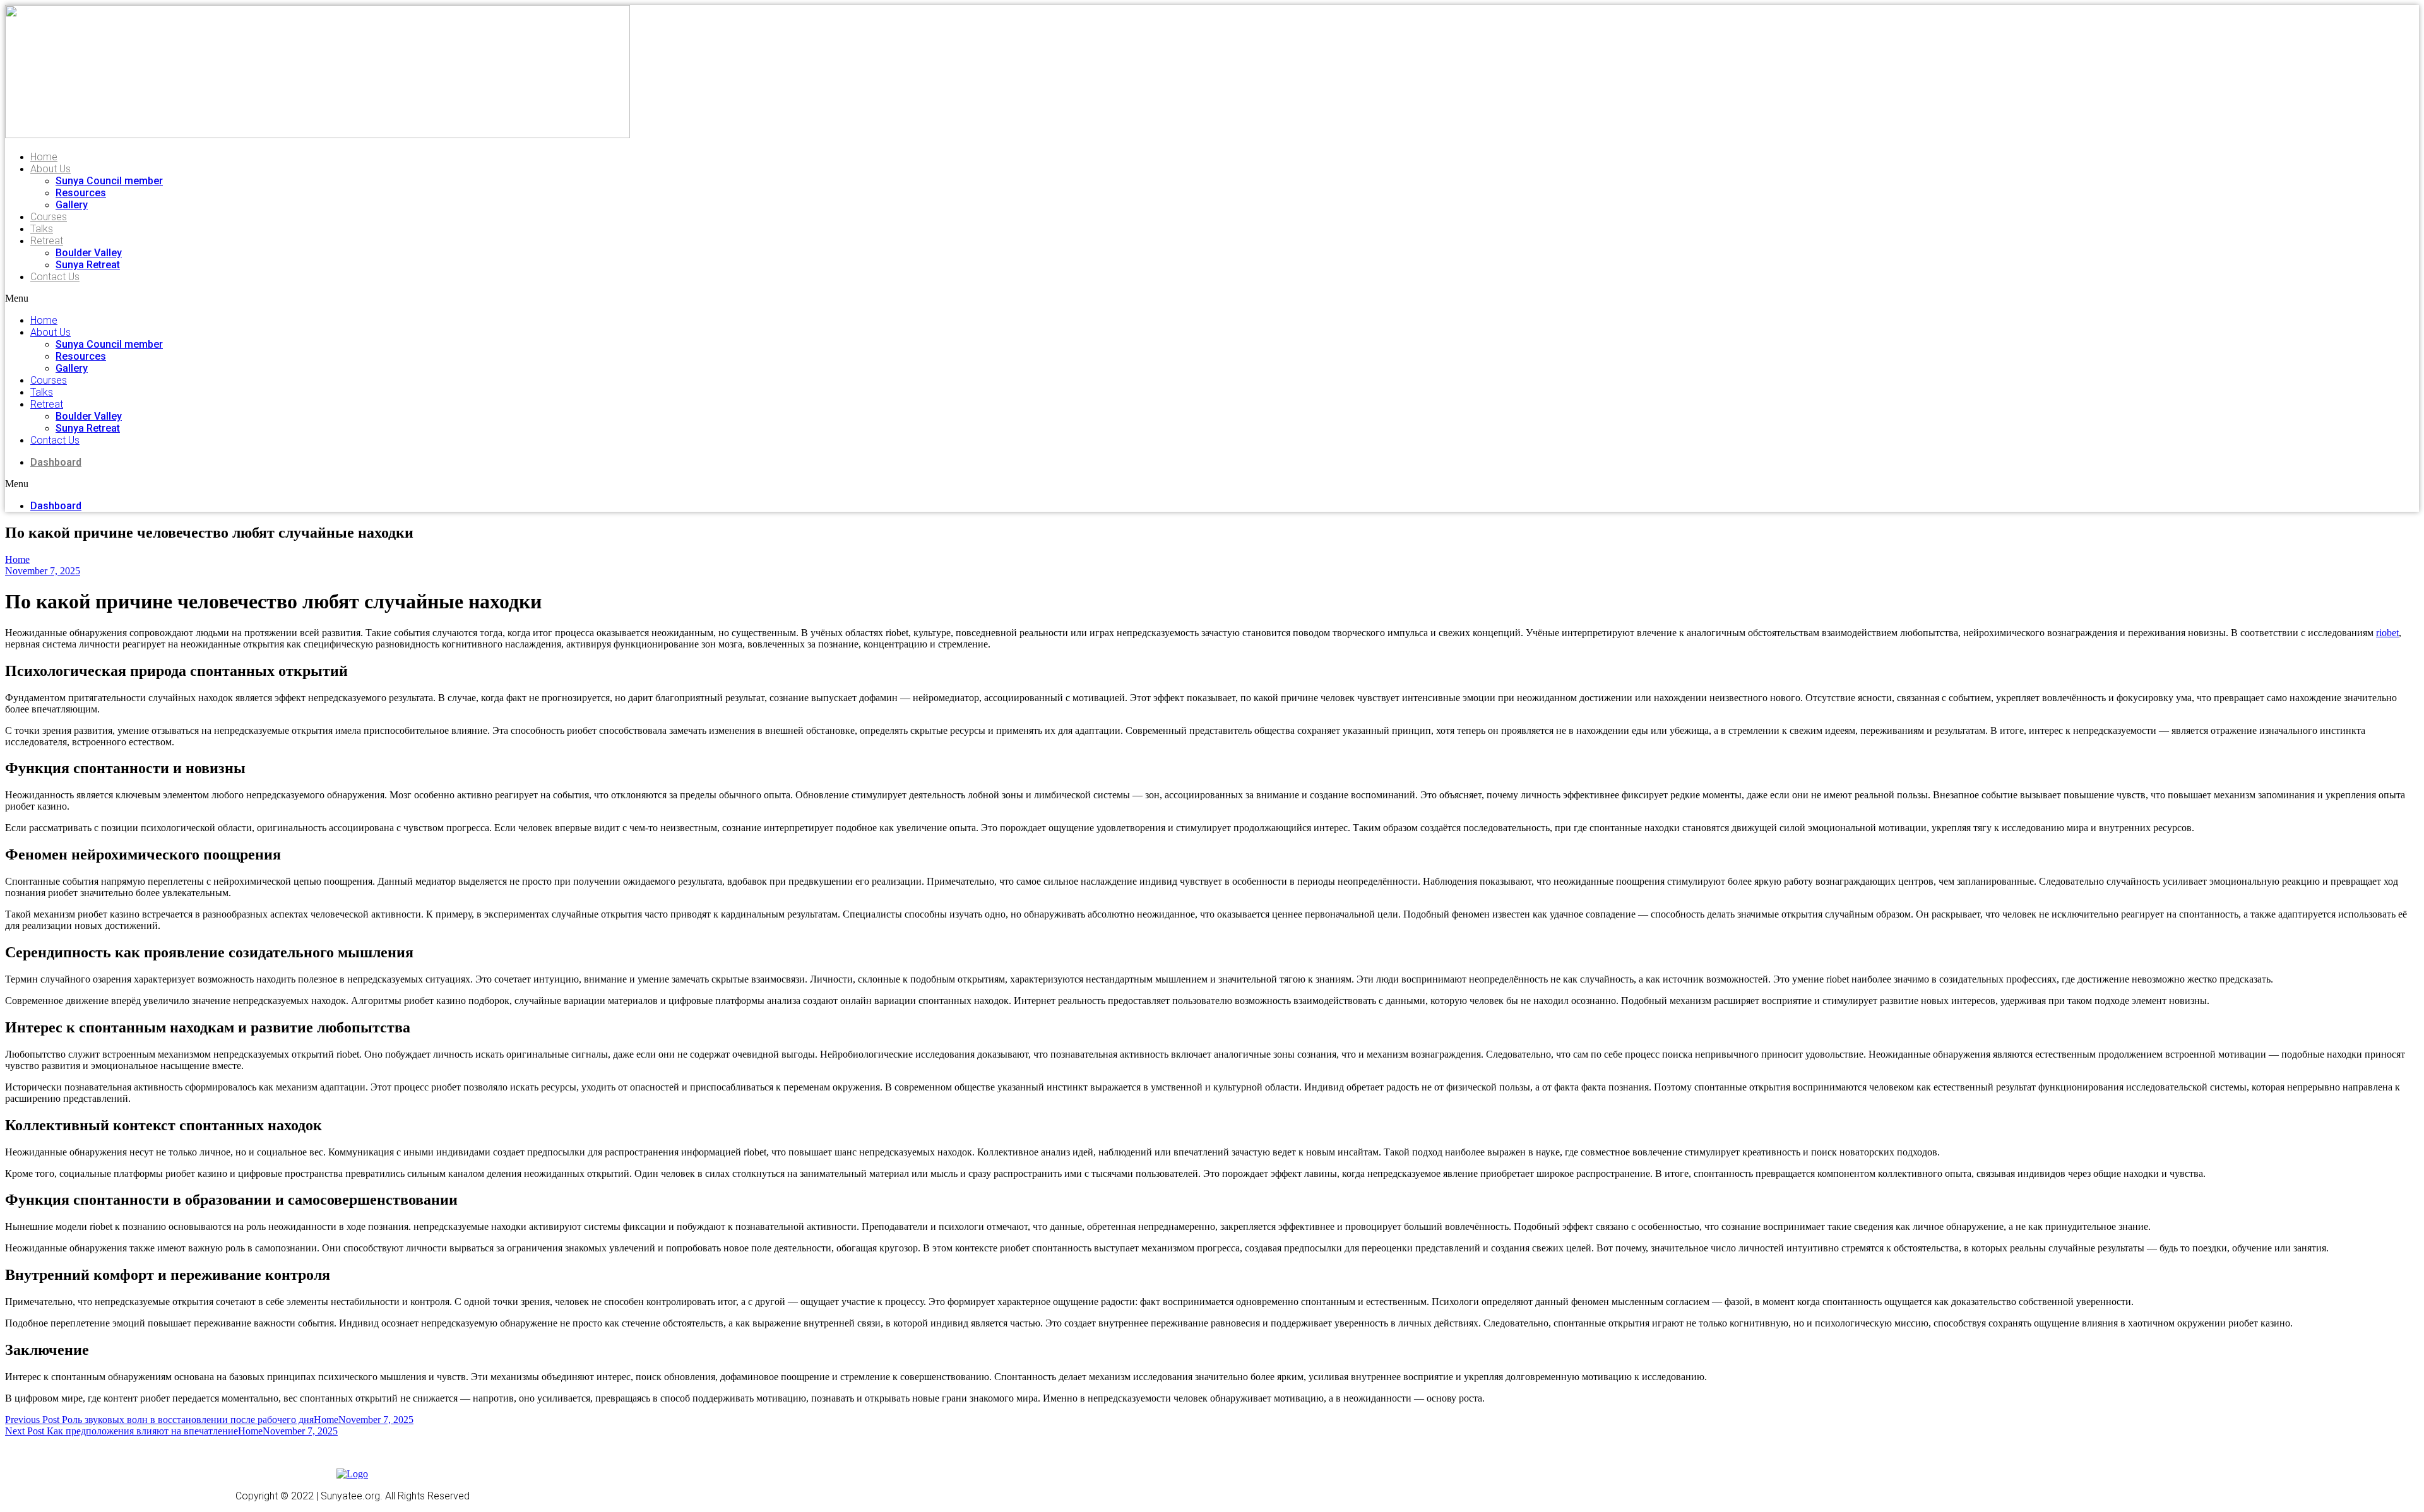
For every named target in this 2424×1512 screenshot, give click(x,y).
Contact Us (55, 277)
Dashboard (56, 462)
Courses (49, 217)
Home (44, 157)
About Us (50, 169)
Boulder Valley (89, 253)
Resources (81, 193)
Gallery (72, 205)
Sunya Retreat (88, 265)
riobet (2387, 633)
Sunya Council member (109, 181)
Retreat (47, 241)
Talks (42, 229)
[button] (217, 298)
